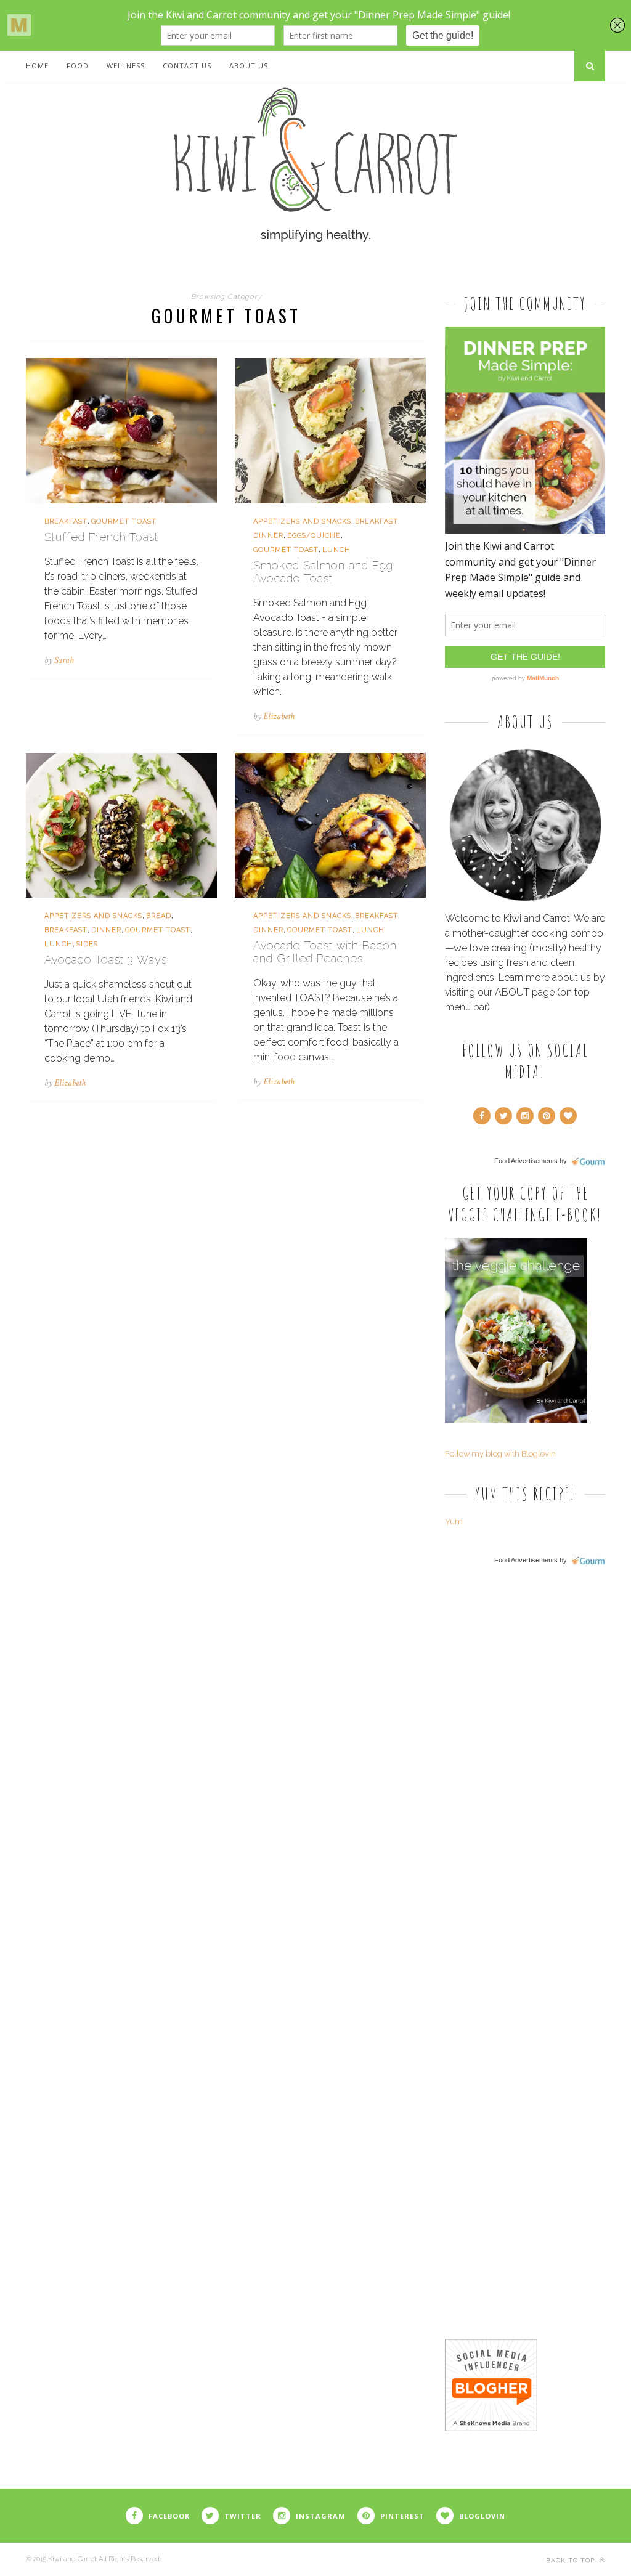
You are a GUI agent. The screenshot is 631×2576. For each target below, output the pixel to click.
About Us (249, 66)
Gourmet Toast (124, 522)
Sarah (64, 660)
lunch (336, 550)
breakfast (66, 522)
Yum (454, 1522)
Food (78, 66)
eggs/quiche (314, 536)
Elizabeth (279, 716)
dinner (268, 536)
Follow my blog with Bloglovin (500, 1454)
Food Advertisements (526, 1161)
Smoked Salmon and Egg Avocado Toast (323, 572)
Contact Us (187, 66)
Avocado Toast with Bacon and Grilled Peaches (325, 952)
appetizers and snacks (302, 522)
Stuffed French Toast (101, 537)
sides (87, 944)
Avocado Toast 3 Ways (106, 960)
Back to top (572, 2560)
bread (159, 916)
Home (37, 66)
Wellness (126, 66)
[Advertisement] (537, 1766)
